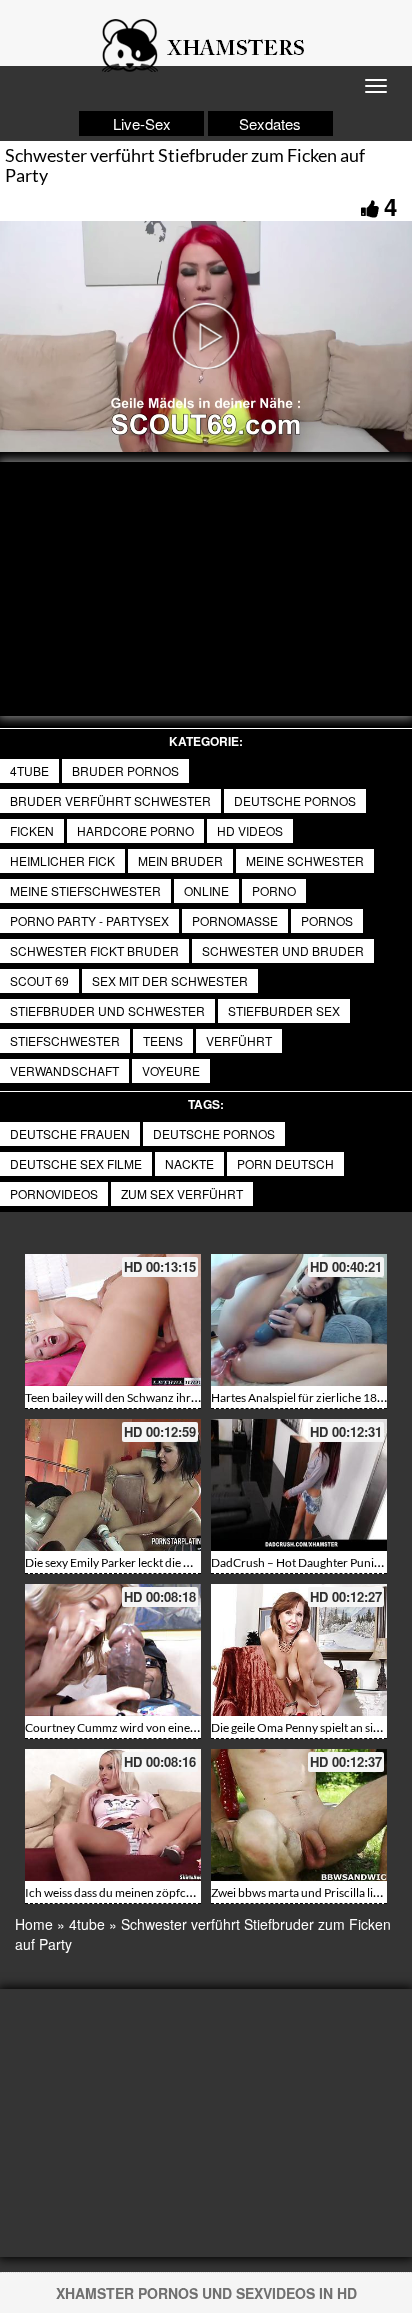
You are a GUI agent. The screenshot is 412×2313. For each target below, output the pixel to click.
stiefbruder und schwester (107, 1010)
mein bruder (180, 860)
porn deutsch (285, 1163)
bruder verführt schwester (110, 800)
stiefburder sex (284, 1010)
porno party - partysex (89, 920)
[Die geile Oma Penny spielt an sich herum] (299, 1650)
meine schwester (305, 860)
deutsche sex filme (76, 1163)
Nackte (189, 1163)
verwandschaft (64, 1070)
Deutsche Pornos (295, 800)
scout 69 (39, 980)
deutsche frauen (70, 1133)
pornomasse (235, 920)
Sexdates (270, 123)
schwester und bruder (283, 950)
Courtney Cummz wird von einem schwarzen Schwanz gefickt (185, 1727)
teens (163, 1040)
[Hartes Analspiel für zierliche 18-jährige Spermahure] (299, 1320)
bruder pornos (125, 770)
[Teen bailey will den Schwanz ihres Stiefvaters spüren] (113, 1320)
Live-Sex (142, 123)
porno (274, 890)
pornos (327, 920)
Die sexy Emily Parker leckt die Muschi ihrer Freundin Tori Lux (185, 1562)
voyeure (171, 1070)
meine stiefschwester (85, 890)
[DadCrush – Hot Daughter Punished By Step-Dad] (299, 1485)
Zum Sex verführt (182, 1193)
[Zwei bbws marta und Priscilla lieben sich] (299, 1815)
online (206, 890)
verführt (239, 1040)
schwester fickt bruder (94, 950)
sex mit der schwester (170, 980)
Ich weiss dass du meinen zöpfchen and (126, 1892)
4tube (29, 770)
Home (34, 1924)
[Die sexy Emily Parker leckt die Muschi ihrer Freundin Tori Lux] (113, 1485)
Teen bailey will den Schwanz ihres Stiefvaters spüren (161, 1397)
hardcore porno (135, 830)
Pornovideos (54, 1193)
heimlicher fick (62, 860)
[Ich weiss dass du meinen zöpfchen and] (113, 1815)
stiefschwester (65, 1040)
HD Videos (250, 830)
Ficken (32, 830)
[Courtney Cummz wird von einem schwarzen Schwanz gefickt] (113, 1650)
